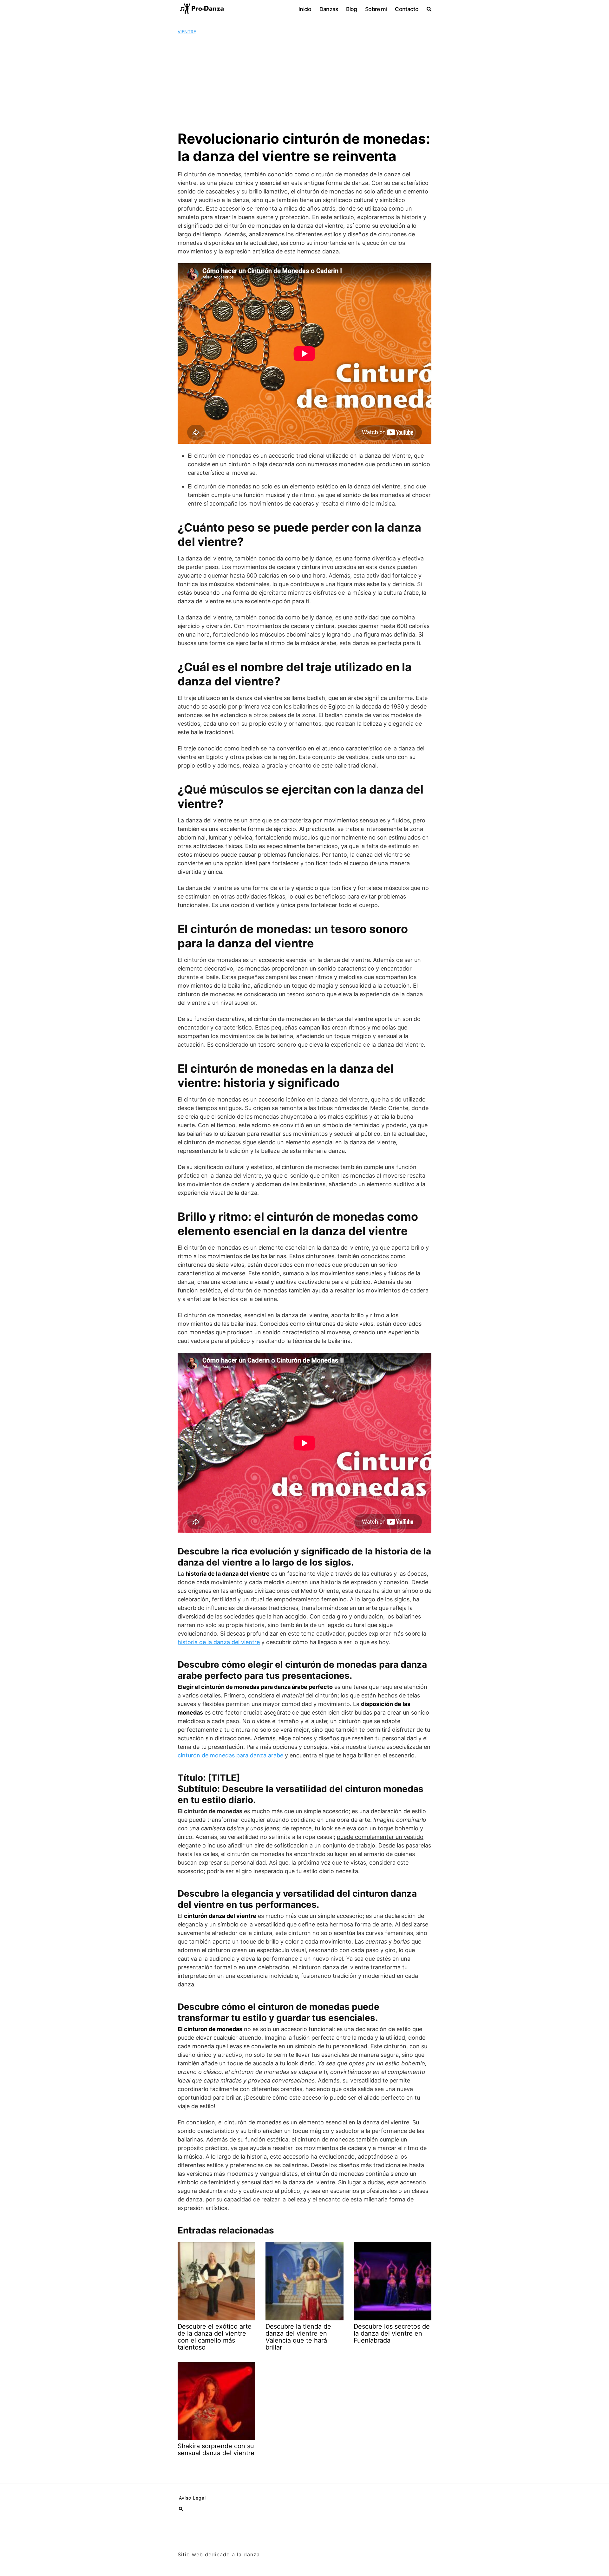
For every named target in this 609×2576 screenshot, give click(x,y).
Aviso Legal (192, 2498)
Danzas (329, 9)
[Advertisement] (304, 82)
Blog (352, 9)
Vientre (187, 32)
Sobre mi (376, 9)
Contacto (407, 9)
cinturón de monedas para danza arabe (230, 1755)
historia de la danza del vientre (219, 1642)
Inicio (305, 9)
